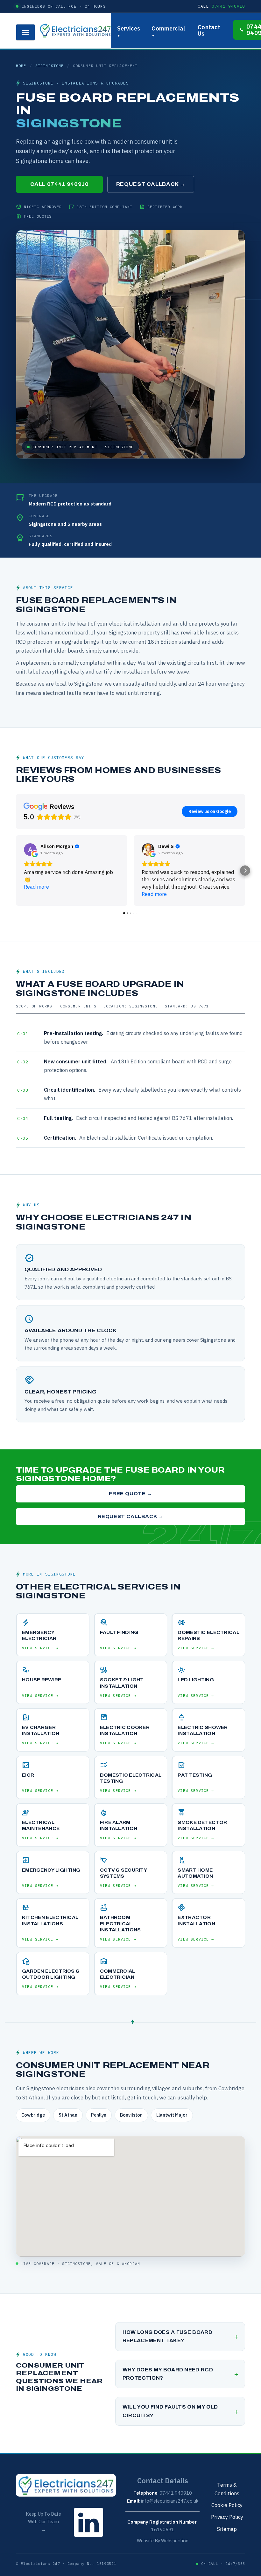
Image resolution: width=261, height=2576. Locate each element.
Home (21, 66)
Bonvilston (131, 2115)
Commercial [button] (168, 31)
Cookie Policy (227, 2505)
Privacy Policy (227, 2517)
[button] (16, 871)
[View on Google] (30, 850)
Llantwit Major (172, 2115)
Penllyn (99, 2115)
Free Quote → (130, 1494)
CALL (221, 6)
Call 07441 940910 (60, 184)
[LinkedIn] (88, 2538)
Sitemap (227, 2529)
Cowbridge (33, 2115)
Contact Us (209, 30)
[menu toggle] (25, 32)
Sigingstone (50, 66)
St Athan (68, 2115)
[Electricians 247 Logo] (75, 31)
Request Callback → (151, 184)
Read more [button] (36, 887)
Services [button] (129, 31)
